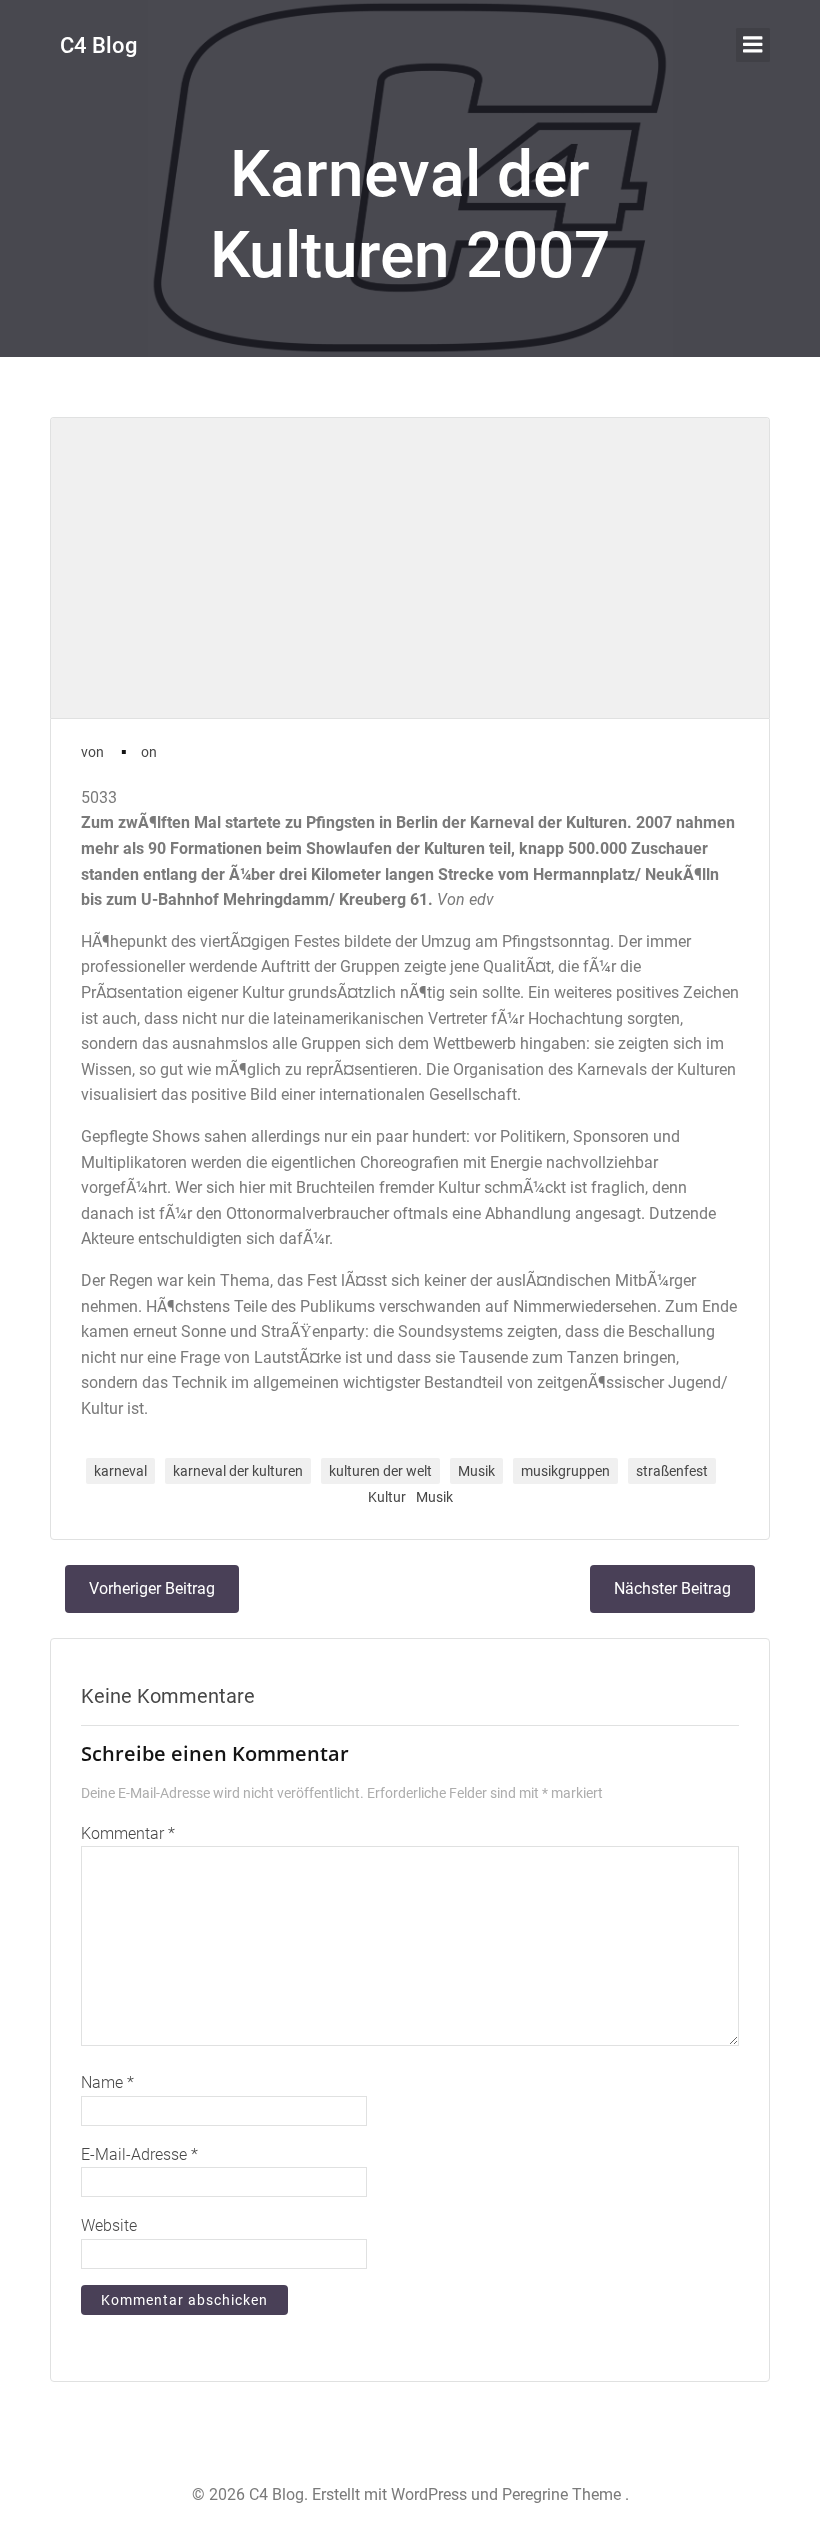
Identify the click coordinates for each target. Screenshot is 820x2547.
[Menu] (753, 45)
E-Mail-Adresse (139, 2154)
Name (107, 2082)
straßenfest (672, 1471)
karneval (120, 1471)
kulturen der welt (380, 1471)
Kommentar (128, 1833)
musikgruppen (565, 1471)
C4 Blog (98, 45)
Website (109, 2225)
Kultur (387, 1497)
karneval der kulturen (238, 1471)
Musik (476, 1471)
